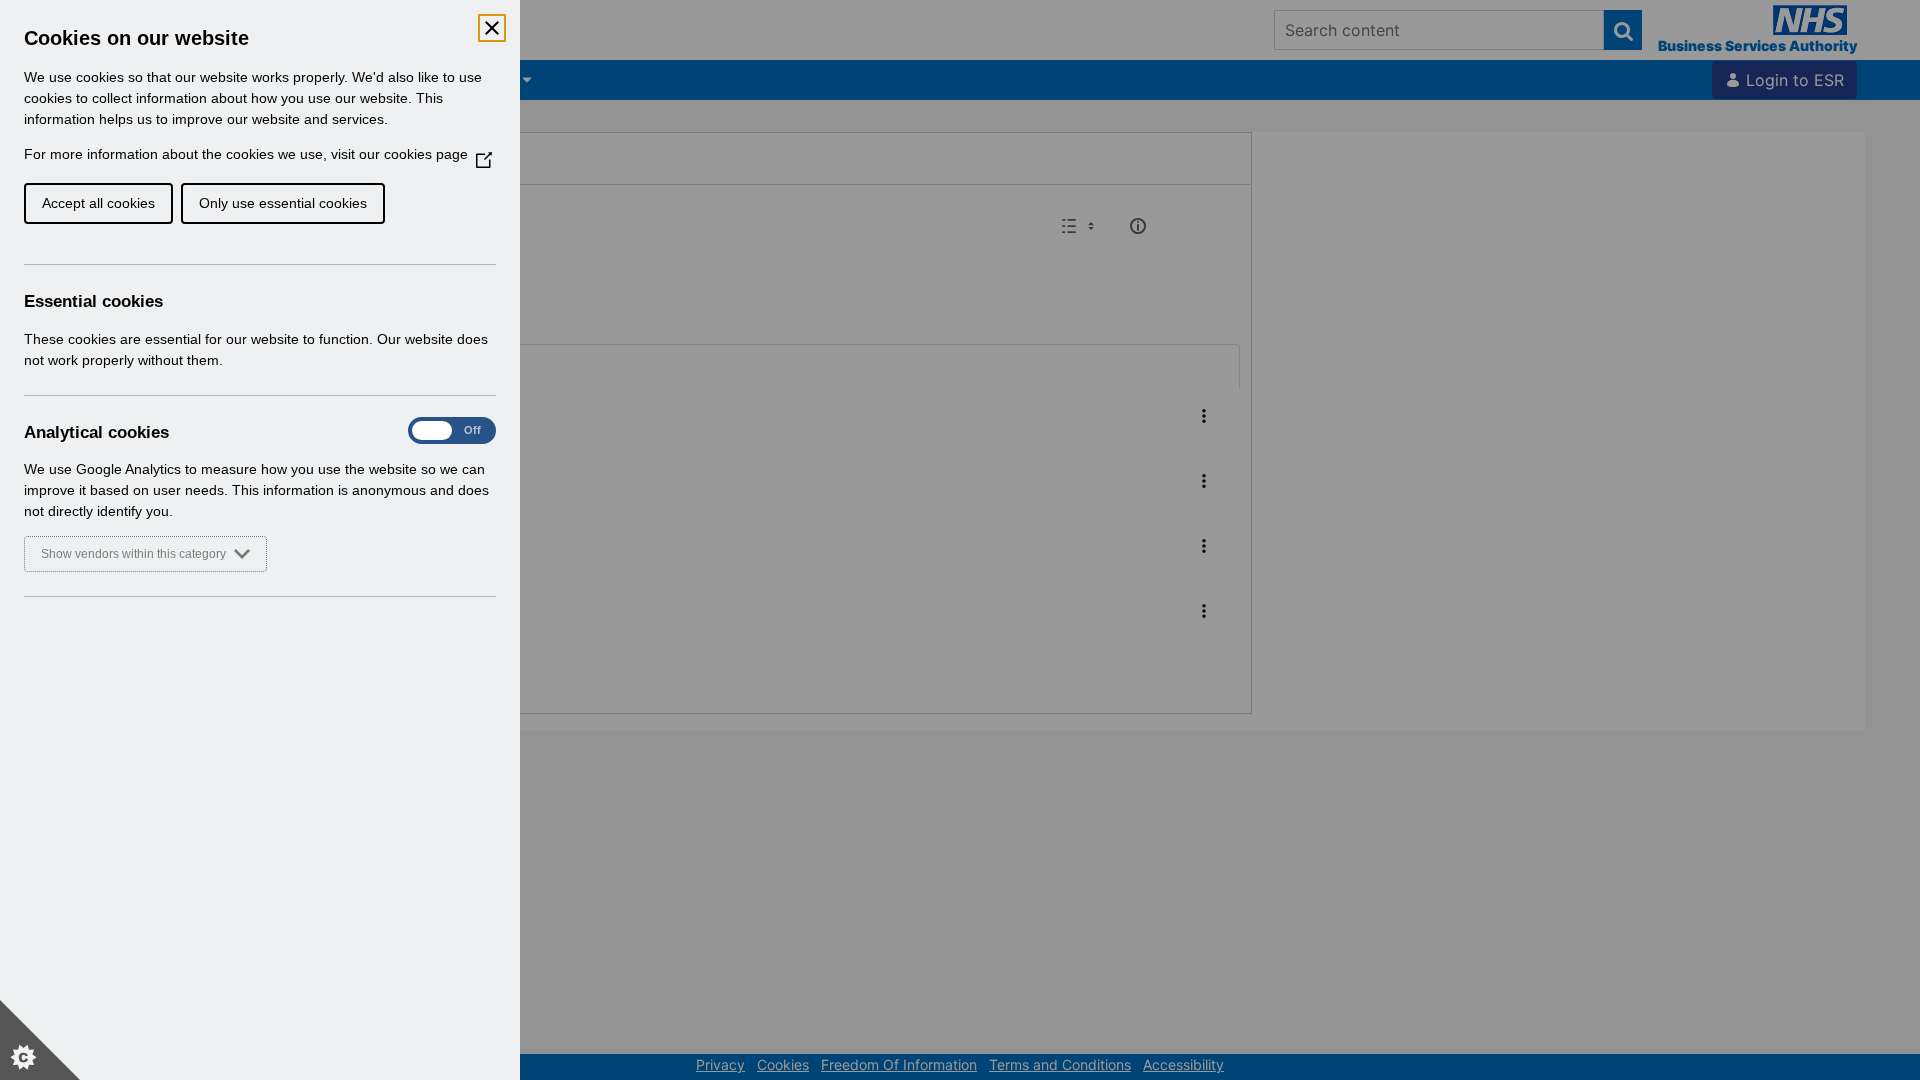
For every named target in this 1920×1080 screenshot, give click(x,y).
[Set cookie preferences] (40, 1040)
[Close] (492, 28)
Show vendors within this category (133, 554)
